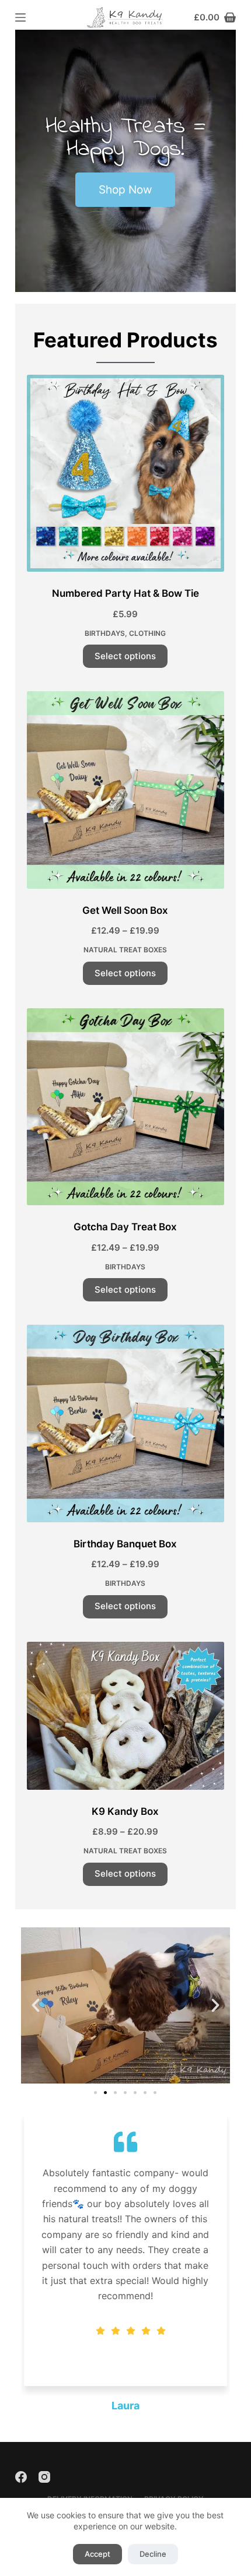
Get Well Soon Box (125, 910)
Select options (125, 656)
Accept (97, 2554)
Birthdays (105, 633)
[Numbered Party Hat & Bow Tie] (125, 473)
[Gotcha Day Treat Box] (125, 1107)
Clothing (147, 633)
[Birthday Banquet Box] (125, 1423)
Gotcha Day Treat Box (125, 1227)
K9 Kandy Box (125, 1811)
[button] (36, 2005)
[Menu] (20, 17)
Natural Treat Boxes (125, 950)
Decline (153, 2554)
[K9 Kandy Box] (125, 1716)
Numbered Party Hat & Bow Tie (125, 593)
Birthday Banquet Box (125, 1544)
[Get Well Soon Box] (125, 790)
